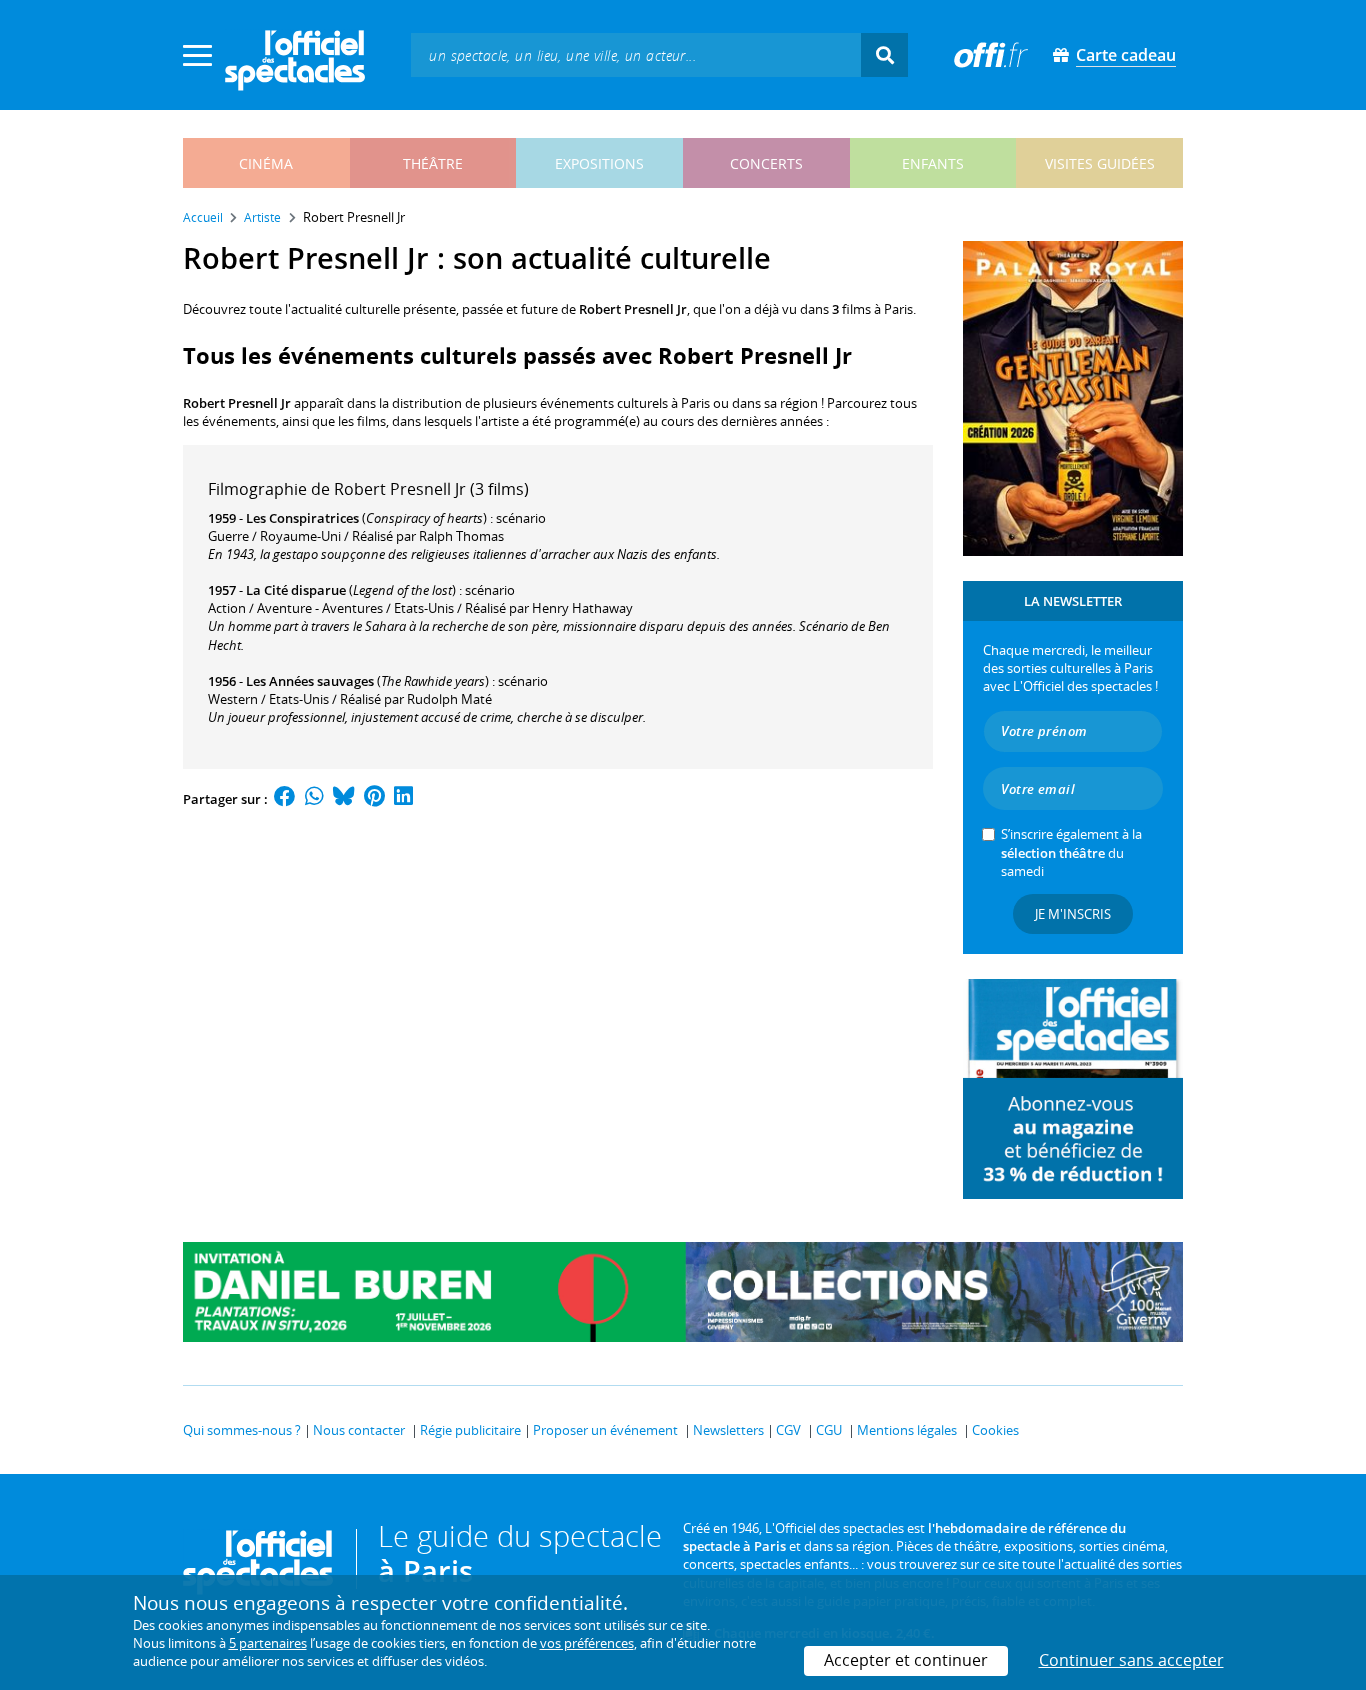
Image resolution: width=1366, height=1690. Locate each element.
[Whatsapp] (314, 799)
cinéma (266, 163)
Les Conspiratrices (302, 518)
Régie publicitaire (470, 1430)
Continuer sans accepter (1131, 1660)
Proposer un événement (605, 1430)
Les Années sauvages (310, 681)
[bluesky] (344, 799)
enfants (933, 163)
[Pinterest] (374, 799)
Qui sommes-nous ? (242, 1430)
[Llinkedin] (403, 799)
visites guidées (1100, 163)
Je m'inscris (1073, 914)
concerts (766, 163)
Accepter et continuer (906, 1660)
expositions (599, 163)
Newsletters (728, 1430)
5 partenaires (268, 1643)
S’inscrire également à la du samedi (1071, 852)
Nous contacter (359, 1430)
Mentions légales (907, 1430)
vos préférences (587, 1643)
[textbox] (636, 54)
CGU (829, 1430)
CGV (788, 1430)
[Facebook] (285, 799)
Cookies (995, 1430)
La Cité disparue (296, 590)
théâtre (433, 163)
